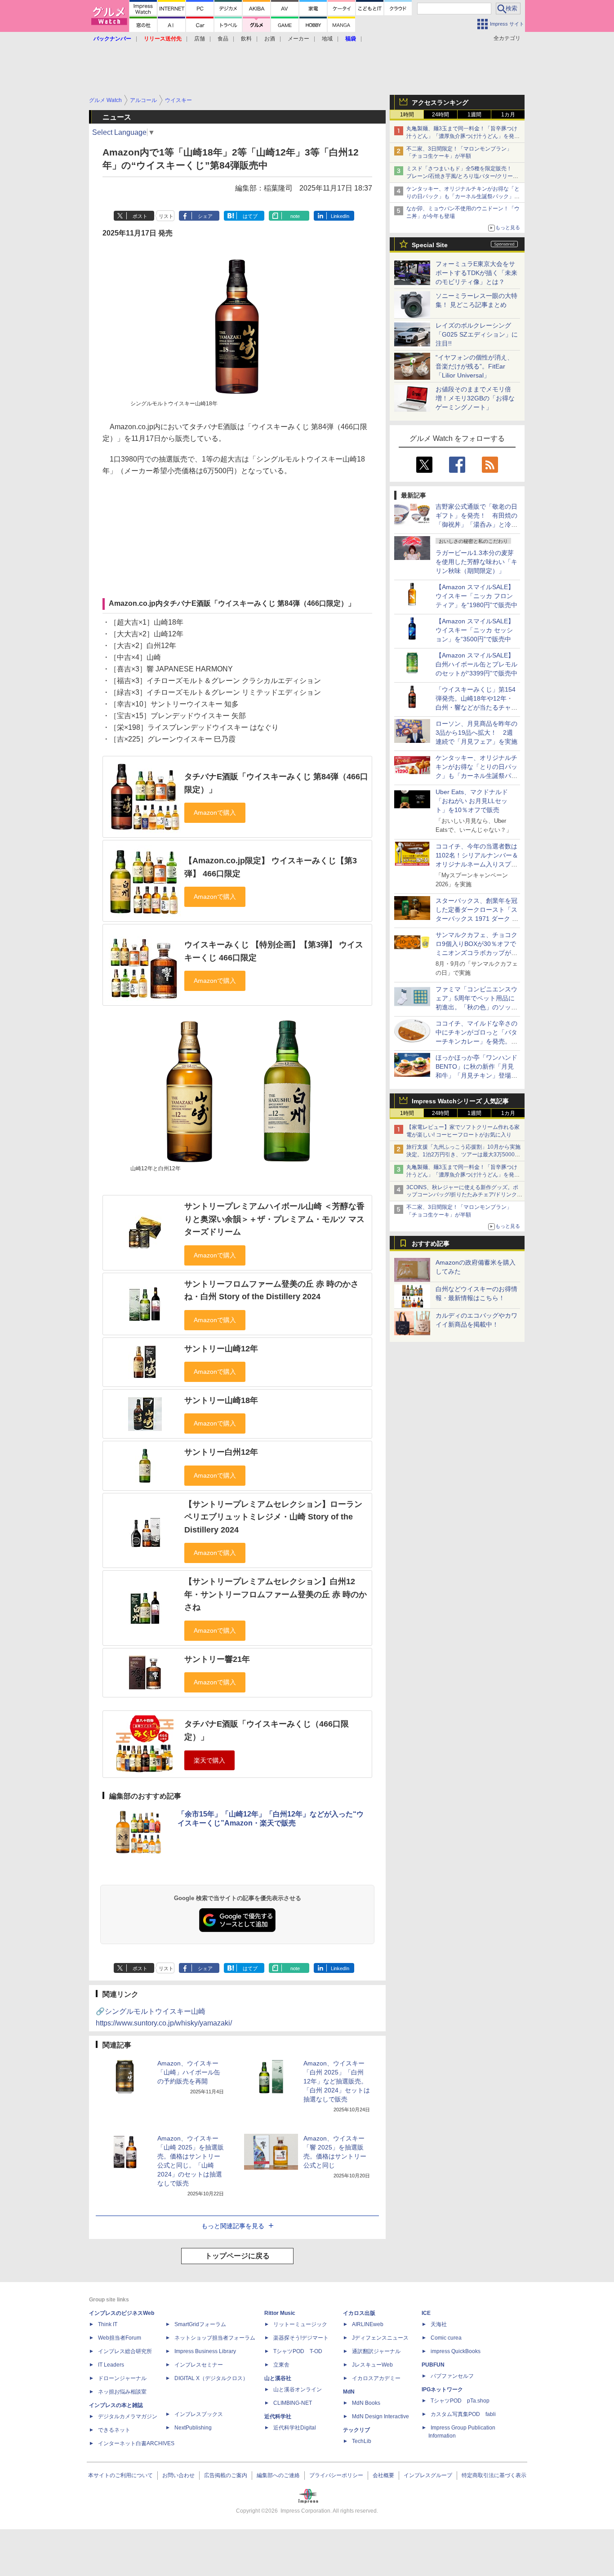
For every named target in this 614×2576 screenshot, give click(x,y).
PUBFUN (433, 2365)
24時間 (440, 115)
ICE (426, 2313)
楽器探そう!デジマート (301, 2338)
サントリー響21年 (217, 1659)
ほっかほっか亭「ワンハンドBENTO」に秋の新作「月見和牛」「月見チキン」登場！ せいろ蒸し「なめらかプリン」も (480, 1075)
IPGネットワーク (442, 2389)
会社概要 (383, 2475)
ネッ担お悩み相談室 (122, 2392)
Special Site (430, 245)
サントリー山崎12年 (221, 1349)
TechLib (362, 2441)
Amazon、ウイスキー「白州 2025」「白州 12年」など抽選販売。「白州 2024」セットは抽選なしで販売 (337, 2081)
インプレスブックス (199, 2414)
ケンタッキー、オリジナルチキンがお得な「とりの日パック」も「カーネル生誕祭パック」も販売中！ (463, 196)
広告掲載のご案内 (226, 2475)
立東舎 (281, 2365)
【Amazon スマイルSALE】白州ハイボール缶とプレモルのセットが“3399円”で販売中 (476, 664)
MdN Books (366, 2403)
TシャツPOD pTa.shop (460, 2401)
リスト (166, 216)
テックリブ (356, 2430)
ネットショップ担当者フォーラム (215, 2338)
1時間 (407, 115)
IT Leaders (111, 2365)
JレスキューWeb (372, 2365)
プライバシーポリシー (336, 2475)
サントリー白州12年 (221, 1452)
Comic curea (446, 2338)
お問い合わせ (178, 2475)
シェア (205, 216)
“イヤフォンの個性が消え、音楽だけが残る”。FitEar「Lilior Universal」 (474, 366)
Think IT (108, 2324)
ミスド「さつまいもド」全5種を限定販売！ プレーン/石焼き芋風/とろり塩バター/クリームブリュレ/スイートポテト (462, 176)
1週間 (474, 115)
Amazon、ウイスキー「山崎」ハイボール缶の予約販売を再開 (189, 2072)
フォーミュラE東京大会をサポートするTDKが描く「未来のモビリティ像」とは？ (476, 273)
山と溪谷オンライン (298, 2389)
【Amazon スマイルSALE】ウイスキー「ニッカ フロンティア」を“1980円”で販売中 (476, 596)
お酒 (270, 39)
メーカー (298, 39)
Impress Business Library (205, 2351)
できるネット (114, 2430)
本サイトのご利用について (120, 2475)
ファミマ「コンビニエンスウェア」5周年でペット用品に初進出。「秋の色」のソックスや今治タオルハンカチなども (476, 1007)
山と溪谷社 (278, 2378)
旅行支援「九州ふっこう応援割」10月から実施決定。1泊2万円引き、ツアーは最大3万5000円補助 (463, 1155)
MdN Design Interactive (380, 2416)
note (295, 216)
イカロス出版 (359, 2313)
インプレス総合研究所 (125, 2351)
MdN (349, 2392)
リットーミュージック (300, 2324)
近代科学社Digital (295, 2428)
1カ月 (508, 115)
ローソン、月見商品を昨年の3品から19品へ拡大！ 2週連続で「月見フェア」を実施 (476, 733)
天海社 (439, 2324)
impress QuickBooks (456, 2351)
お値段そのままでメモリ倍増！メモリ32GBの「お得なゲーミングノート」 (475, 398)
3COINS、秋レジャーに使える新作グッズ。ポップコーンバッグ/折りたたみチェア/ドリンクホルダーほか (464, 1195)
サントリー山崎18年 (221, 1400)
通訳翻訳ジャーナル (376, 2351)
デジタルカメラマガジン (128, 2416)
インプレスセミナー (199, 2365)
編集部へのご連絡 (278, 2475)
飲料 (246, 39)
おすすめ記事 (431, 1244)
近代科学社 (278, 2416)
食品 (223, 39)
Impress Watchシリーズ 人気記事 (460, 1101)
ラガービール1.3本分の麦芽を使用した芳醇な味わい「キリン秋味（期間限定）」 (476, 562)
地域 (327, 39)
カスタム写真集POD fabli (463, 2414)
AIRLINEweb (368, 2324)
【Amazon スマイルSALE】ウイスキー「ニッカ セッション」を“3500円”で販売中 (475, 630)
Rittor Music (280, 2313)
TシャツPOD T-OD (298, 2351)
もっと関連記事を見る (233, 2226)
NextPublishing (193, 2428)
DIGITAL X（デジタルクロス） (211, 2378)
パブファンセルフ (452, 2376)
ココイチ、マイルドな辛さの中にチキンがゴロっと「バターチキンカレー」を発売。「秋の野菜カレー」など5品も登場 (476, 1041)
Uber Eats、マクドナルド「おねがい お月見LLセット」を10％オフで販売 (472, 801)
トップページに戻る (237, 2256)
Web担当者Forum (120, 2338)
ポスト (140, 216)
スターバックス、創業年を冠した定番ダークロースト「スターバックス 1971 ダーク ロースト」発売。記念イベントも (477, 919)
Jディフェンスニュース (380, 2338)
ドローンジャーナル (122, 2378)
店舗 (200, 39)
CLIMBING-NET (293, 2403)
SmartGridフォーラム (200, 2324)
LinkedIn (340, 216)
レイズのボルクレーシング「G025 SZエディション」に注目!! (477, 334)
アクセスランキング (440, 102)
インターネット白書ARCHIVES (136, 2443)
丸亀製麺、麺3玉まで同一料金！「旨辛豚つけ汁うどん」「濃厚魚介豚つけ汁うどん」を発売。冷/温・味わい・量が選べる (462, 136)
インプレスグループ (428, 2475)
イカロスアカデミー (376, 2378)
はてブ (250, 216)
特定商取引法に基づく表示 (494, 2475)
